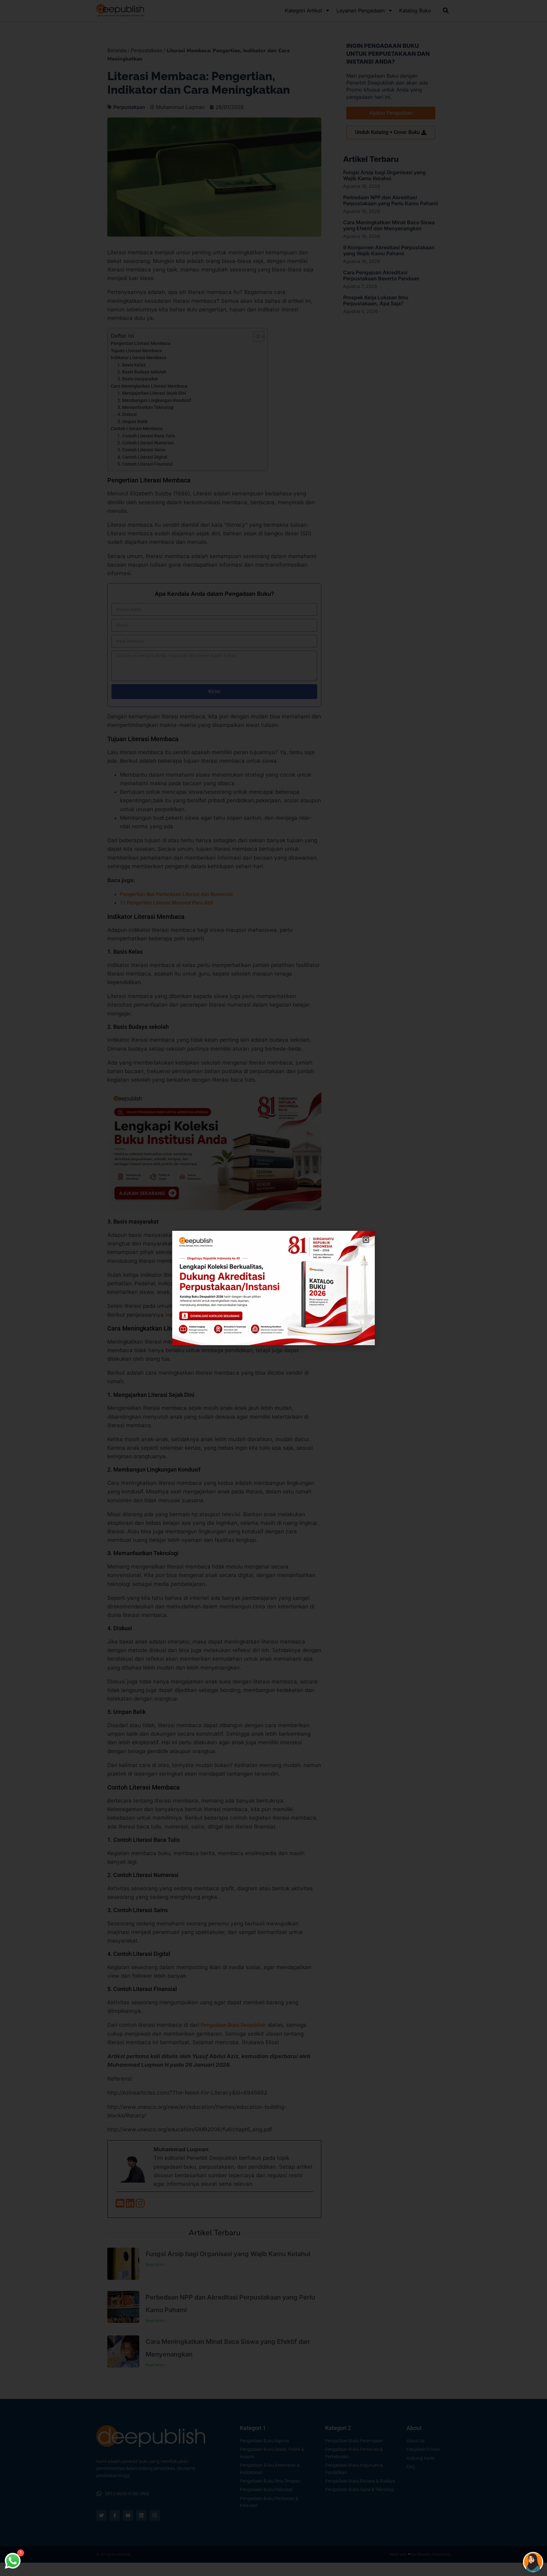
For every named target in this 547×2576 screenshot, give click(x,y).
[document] (273, 1288)
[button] (366, 1240)
